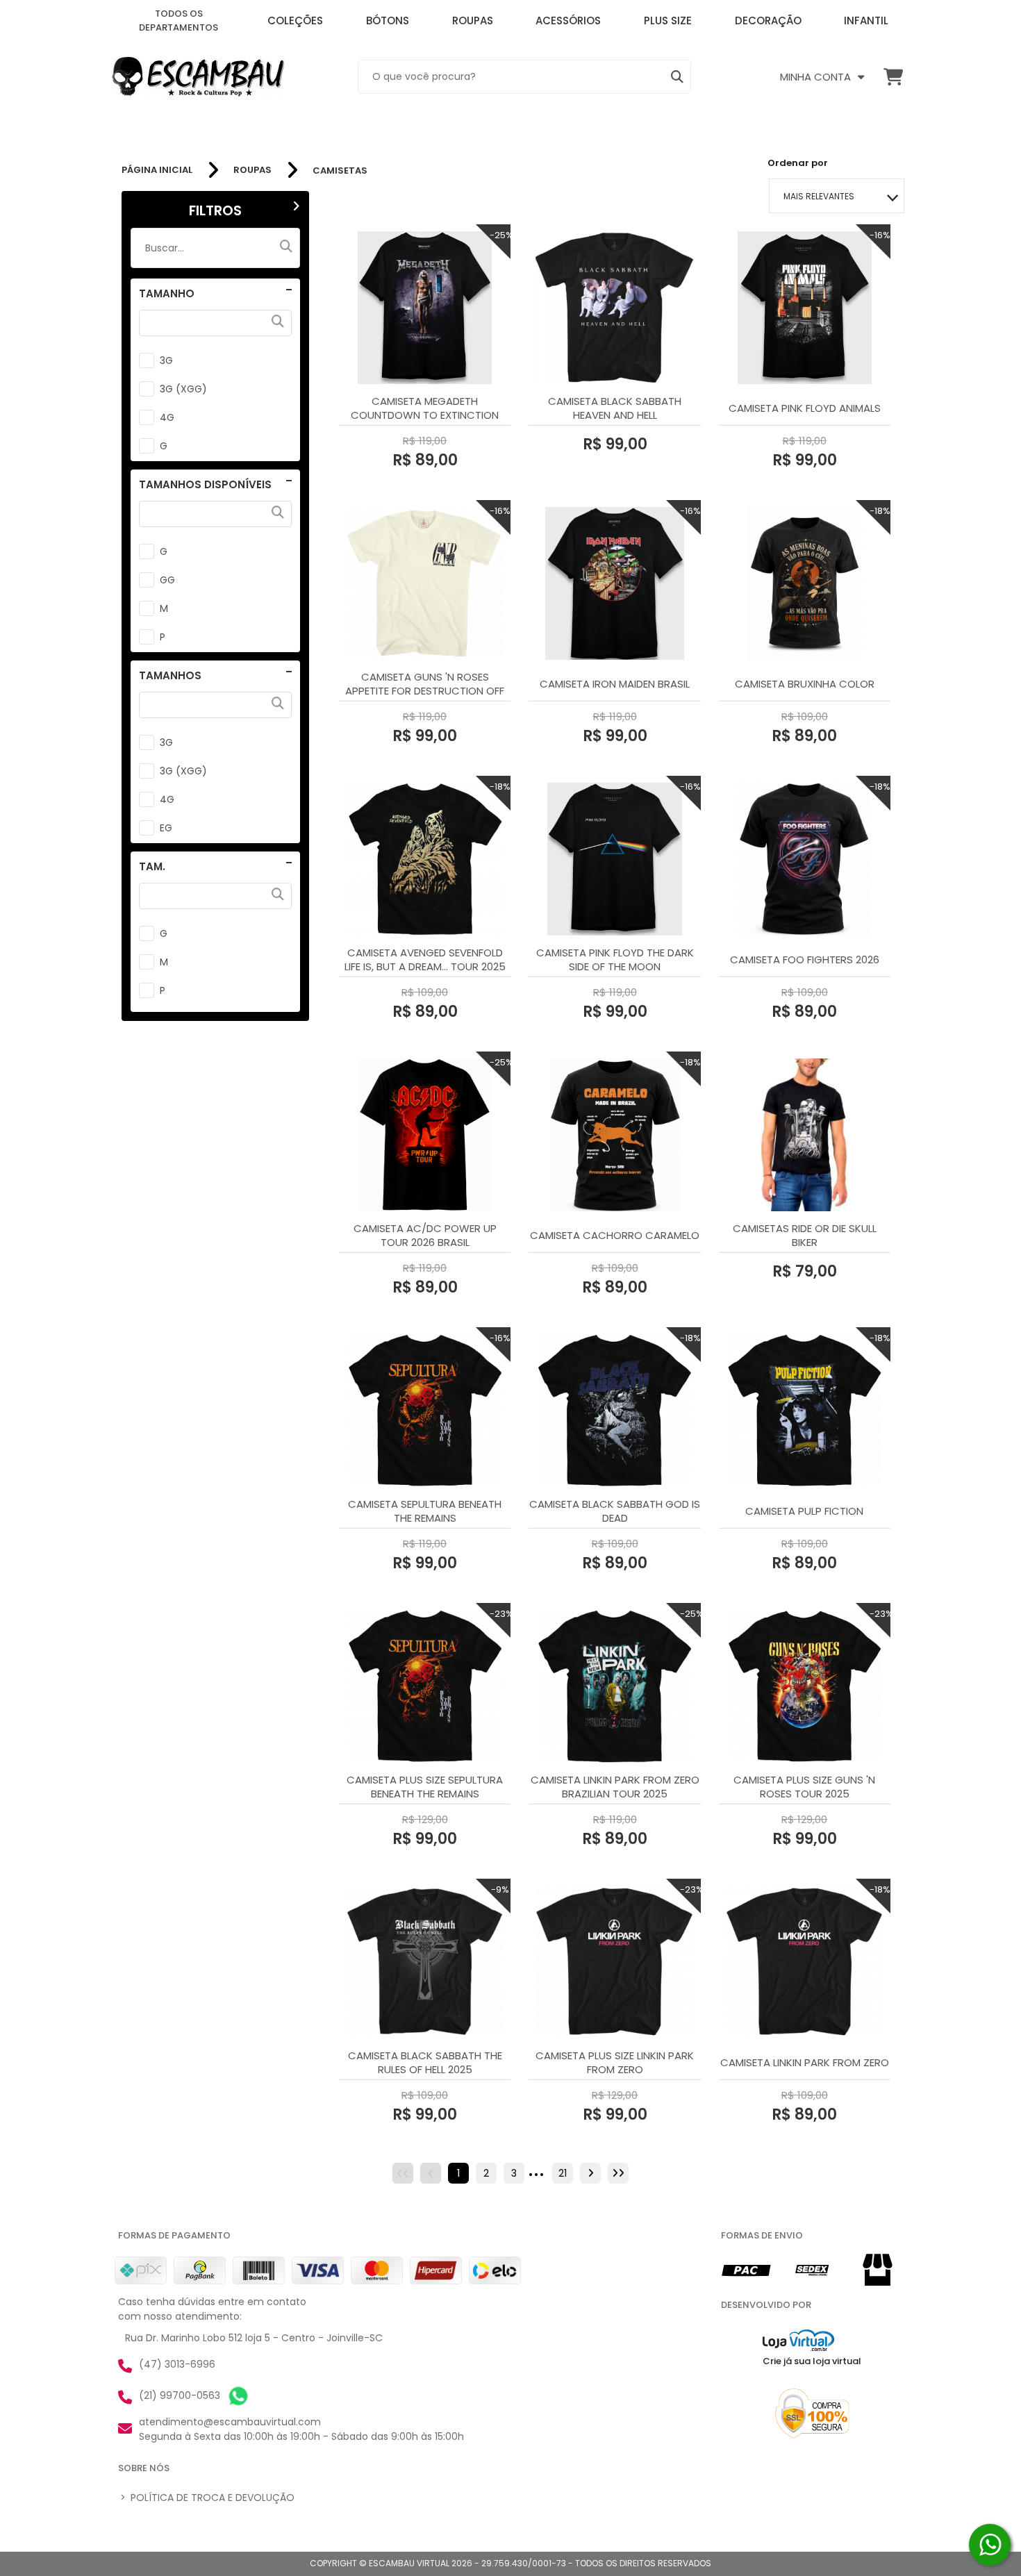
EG (166, 828)
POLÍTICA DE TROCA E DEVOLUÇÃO (207, 2498)
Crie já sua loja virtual (812, 2361)
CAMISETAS (340, 171)
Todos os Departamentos (179, 20)
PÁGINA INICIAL (157, 170)
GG (167, 580)
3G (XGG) (183, 389)
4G (167, 417)
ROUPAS (252, 170)
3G (166, 360)
